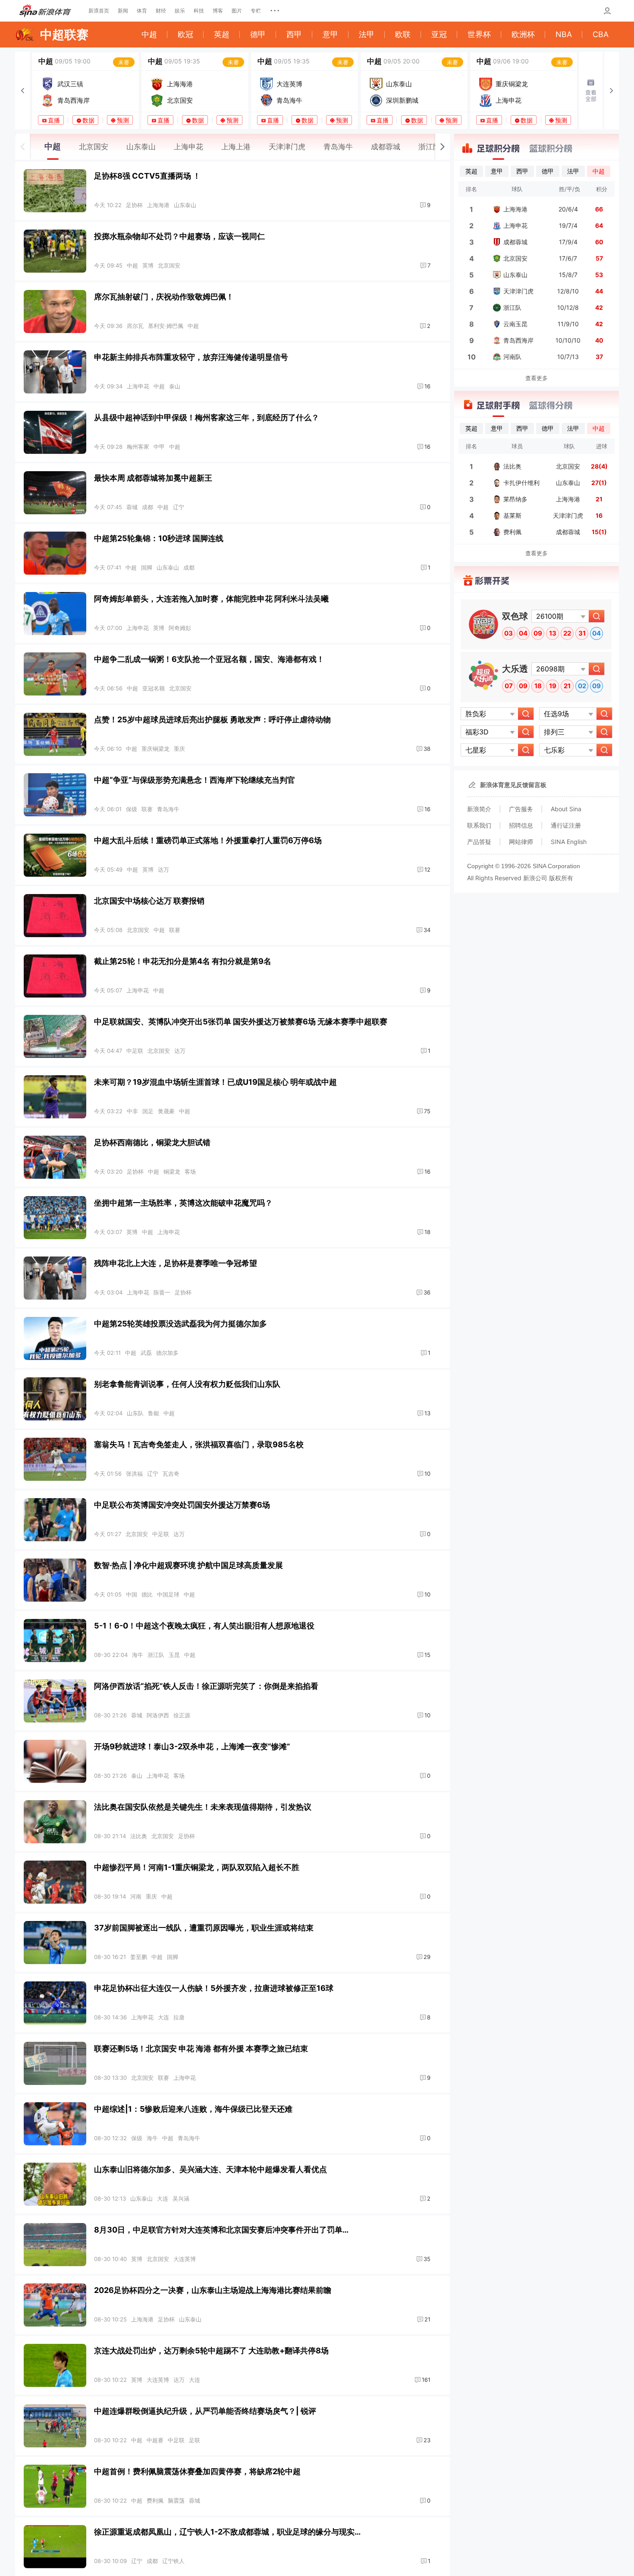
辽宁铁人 (173, 2561)
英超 (222, 34)
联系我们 (479, 825)
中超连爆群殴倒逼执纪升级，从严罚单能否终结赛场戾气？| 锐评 (205, 2411)
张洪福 (134, 1474)
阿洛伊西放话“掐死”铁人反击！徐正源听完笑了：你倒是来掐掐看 (206, 1686)
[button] (22, 91)
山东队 (135, 1413)
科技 (199, 11)
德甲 (258, 34)
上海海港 (158, 205)
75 (427, 1111)
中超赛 (155, 2440)
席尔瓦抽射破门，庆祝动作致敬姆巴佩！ (164, 297)
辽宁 (179, 507)
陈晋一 (162, 1292)
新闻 (123, 11)
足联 (195, 2440)
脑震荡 (176, 2500)
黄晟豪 (166, 1111)
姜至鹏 (139, 1957)
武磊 (146, 1353)
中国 (132, 1594)
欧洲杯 (523, 34)
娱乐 (180, 11)
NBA (564, 34)
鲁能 (154, 1413)
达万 (163, 869)
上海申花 (138, 386)
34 (427, 930)
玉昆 (174, 1655)
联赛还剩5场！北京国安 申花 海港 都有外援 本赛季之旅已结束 (201, 2049)
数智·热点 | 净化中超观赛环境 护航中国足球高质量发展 (188, 1565)
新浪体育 (45, 11)
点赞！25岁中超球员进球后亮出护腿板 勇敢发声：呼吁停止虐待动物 (212, 720)
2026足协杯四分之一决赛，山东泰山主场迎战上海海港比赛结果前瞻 (213, 2290)
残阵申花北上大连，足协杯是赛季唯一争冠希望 (176, 1263)
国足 (148, 1111)
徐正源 (182, 1715)
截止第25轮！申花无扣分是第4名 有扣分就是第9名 (183, 961)
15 (427, 1655)
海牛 (138, 1655)
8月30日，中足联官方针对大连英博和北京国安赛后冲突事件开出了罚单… (221, 2230)
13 (427, 1413)
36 (427, 1292)
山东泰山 (185, 205)
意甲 (330, 34)
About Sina (566, 809)
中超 (149, 34)
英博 (148, 265)
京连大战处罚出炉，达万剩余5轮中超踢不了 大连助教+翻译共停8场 (211, 2351)
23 (427, 2440)
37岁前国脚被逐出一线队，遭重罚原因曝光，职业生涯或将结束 (204, 1928)
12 (427, 869)
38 (427, 749)
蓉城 (132, 507)
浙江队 (156, 1655)
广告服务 (521, 809)
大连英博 (185, 2259)
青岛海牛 (168, 809)
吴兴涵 (181, 2198)
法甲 (367, 34)
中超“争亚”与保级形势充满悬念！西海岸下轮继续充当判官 (195, 780)
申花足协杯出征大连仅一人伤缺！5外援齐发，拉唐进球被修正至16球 (214, 1988)
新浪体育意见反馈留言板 (513, 785)
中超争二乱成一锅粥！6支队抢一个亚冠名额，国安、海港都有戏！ (209, 659)
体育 (142, 11)
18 (427, 1232)
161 (426, 2380)
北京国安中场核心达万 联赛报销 (149, 901)
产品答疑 (479, 842)
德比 (147, 1594)
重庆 (179, 749)
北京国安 (169, 265)
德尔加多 (167, 1353)
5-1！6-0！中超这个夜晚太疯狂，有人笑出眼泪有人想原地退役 (204, 1626)
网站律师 (521, 842)
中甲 (159, 447)
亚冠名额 (154, 688)
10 (427, 1474)
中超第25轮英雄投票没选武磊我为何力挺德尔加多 (180, 1324)
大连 (163, 2017)
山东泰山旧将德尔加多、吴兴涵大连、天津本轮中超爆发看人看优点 (210, 2169)
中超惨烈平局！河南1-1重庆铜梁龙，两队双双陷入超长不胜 (197, 1867)
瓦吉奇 (171, 1474)
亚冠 (439, 34)
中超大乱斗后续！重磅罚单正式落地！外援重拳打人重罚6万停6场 (208, 840)
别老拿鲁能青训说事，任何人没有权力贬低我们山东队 (187, 1384)
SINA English (569, 842)
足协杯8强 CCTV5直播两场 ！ (147, 176)
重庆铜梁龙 (155, 749)
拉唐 (179, 2017)
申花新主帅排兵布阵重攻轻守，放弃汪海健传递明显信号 (191, 357)
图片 (237, 11)
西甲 (294, 34)
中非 (132, 1111)
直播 (54, 120)
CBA (601, 34)
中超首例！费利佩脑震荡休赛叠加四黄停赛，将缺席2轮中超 (197, 2471)
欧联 (403, 34)
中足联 (135, 1051)
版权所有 (561, 878)
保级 (132, 809)
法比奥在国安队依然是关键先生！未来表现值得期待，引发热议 (203, 1807)
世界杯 (479, 34)
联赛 (147, 809)
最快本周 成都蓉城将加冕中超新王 (153, 478)
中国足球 (168, 1594)
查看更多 (537, 378)
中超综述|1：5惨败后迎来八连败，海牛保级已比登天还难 (193, 2109)
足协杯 (134, 205)
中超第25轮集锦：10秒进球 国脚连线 (159, 538)
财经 (161, 11)
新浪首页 (99, 11)
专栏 (256, 11)
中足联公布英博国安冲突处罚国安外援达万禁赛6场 (182, 1505)
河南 (136, 1896)
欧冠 (185, 34)
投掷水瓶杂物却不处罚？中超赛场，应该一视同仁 (179, 236)
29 (427, 1957)
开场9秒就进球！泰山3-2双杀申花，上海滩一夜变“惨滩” (192, 1746)
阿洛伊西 (158, 1715)
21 (427, 2319)
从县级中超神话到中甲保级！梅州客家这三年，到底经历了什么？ (207, 417)
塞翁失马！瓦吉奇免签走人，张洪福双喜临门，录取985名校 (199, 1444)
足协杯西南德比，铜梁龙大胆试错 (152, 1142)
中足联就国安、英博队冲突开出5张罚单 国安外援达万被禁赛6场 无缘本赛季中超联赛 (241, 1022)
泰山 (175, 386)
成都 (148, 507)
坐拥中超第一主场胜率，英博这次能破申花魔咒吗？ (183, 1203)
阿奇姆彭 (180, 628)
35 (427, 2259)
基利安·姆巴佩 (166, 326)
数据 (88, 120)
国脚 (147, 567)
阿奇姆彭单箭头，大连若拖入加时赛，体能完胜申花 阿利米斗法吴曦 (211, 599)
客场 (190, 1171)
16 (427, 386)
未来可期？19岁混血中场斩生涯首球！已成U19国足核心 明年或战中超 (215, 1082)
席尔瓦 (135, 326)
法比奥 (139, 1836)
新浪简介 (479, 809)
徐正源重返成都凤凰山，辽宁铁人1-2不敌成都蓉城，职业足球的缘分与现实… (227, 2532)
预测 (123, 120)
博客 (218, 11)
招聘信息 (521, 825)
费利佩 (155, 2500)
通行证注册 (566, 825)
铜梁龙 (172, 1171)
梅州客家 (138, 447)
